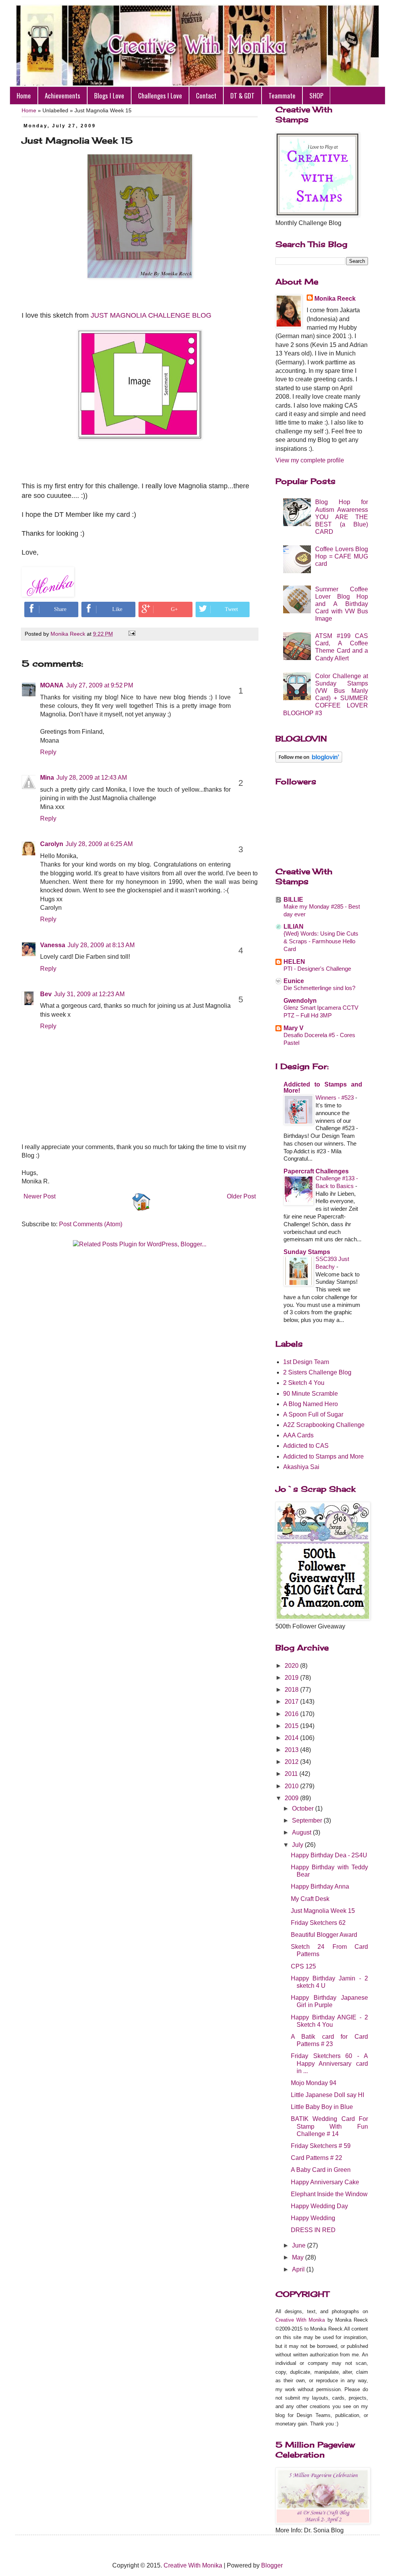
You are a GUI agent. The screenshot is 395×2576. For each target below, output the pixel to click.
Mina (47, 778)
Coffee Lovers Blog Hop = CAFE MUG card (342, 556)
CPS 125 (303, 1966)
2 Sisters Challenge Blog (317, 1372)
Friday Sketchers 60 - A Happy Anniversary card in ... (329, 2063)
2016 (292, 1714)
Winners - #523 (335, 1098)
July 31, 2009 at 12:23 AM (89, 994)
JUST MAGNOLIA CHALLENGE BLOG (151, 315)
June (300, 2245)
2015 (292, 1726)
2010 (292, 1786)
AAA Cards (298, 1435)
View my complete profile (310, 460)
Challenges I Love (160, 96)
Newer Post (40, 1196)
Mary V (294, 1028)
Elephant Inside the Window (329, 2194)
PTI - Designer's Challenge (317, 969)
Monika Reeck (335, 299)
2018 (292, 1690)
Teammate (282, 96)
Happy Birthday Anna (320, 1886)
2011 (292, 1774)
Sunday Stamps (307, 1252)
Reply (48, 752)
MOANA (52, 685)
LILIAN (294, 927)
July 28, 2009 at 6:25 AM (99, 844)
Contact (206, 96)
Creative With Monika (300, 2320)
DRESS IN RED (313, 2230)
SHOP (316, 96)
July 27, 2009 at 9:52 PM (100, 685)
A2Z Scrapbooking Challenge (324, 1425)
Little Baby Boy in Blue (322, 2107)
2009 (292, 1798)
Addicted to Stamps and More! (323, 1087)
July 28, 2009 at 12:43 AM (92, 778)
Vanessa (53, 945)
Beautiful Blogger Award (324, 1935)
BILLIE (293, 900)
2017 (292, 1702)
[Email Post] (131, 634)
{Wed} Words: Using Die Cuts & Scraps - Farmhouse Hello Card (321, 941)
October (304, 1808)
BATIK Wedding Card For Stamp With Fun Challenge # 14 (329, 2126)
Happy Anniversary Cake (325, 2182)
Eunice (294, 981)
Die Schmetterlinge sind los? (319, 988)
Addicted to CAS (306, 1446)
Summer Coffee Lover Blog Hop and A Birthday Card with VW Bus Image (342, 604)
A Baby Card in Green (321, 2170)
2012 (292, 1762)
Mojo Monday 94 (314, 2083)
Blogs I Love (109, 96)
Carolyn (52, 844)
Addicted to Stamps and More (323, 1456)
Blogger (272, 2565)
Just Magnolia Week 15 (323, 1911)
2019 (292, 1678)
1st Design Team (306, 1362)
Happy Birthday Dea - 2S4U (329, 1855)
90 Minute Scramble (311, 1394)
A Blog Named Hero (311, 1404)
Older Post (241, 1196)
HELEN (294, 962)
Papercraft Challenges (316, 1171)
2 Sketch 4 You (304, 1383)
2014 (292, 1738)
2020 (292, 1666)
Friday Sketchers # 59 (321, 2146)
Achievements (62, 96)
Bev (46, 994)
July (298, 1845)
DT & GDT (242, 96)
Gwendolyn (300, 1001)
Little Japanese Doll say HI (327, 2095)
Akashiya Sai (301, 1467)
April (299, 2269)
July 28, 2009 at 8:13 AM (101, 945)
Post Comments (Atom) (91, 1224)
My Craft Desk (310, 1899)
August (302, 1832)
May (299, 2257)
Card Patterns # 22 (317, 2158)
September (308, 1820)
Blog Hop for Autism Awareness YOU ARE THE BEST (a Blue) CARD (342, 517)
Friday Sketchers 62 (318, 1923)
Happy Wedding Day (319, 2206)
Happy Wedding (313, 2218)
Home (24, 96)
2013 (292, 1750)
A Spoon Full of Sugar (313, 1414)
